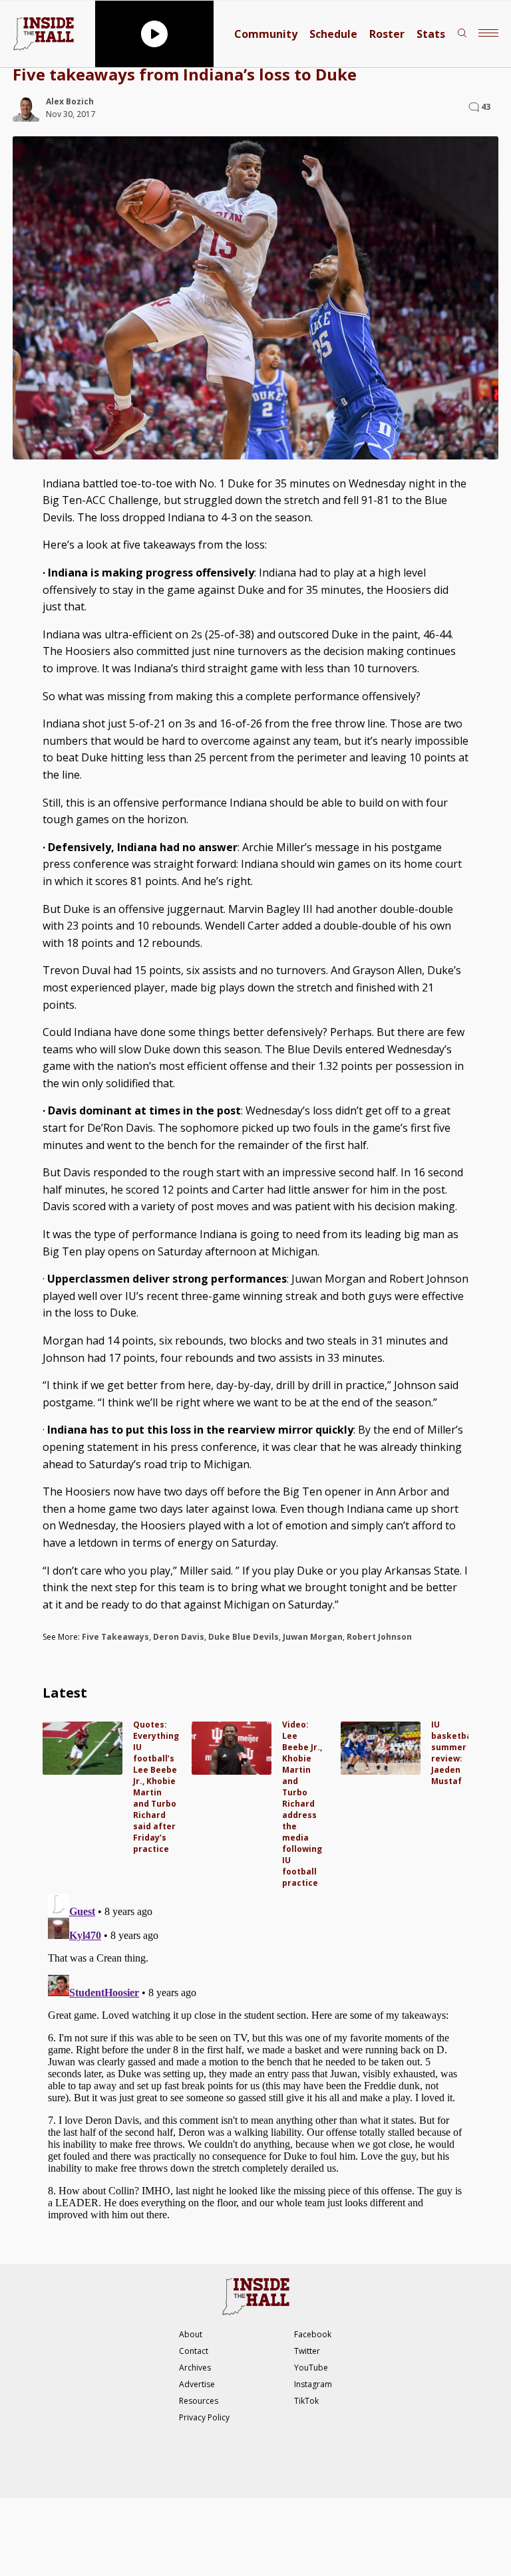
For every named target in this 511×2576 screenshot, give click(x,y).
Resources (199, 2401)
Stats (431, 34)
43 (486, 107)
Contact (194, 2351)
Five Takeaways (115, 1637)
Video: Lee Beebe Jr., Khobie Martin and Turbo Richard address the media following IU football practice (302, 1804)
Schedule (333, 34)
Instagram (313, 2384)
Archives (195, 2368)
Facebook (313, 2334)
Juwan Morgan (313, 1637)
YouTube (311, 2368)
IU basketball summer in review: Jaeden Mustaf (454, 1753)
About (191, 2334)
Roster (387, 34)
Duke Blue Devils (244, 1637)
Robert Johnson (379, 1637)
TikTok (306, 2401)
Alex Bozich (70, 101)
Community (266, 34)
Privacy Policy (204, 2417)
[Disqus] (255, 2055)
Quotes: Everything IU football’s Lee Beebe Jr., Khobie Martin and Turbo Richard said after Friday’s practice (156, 1787)
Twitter (307, 2351)
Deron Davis (179, 1637)
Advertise (197, 2384)
